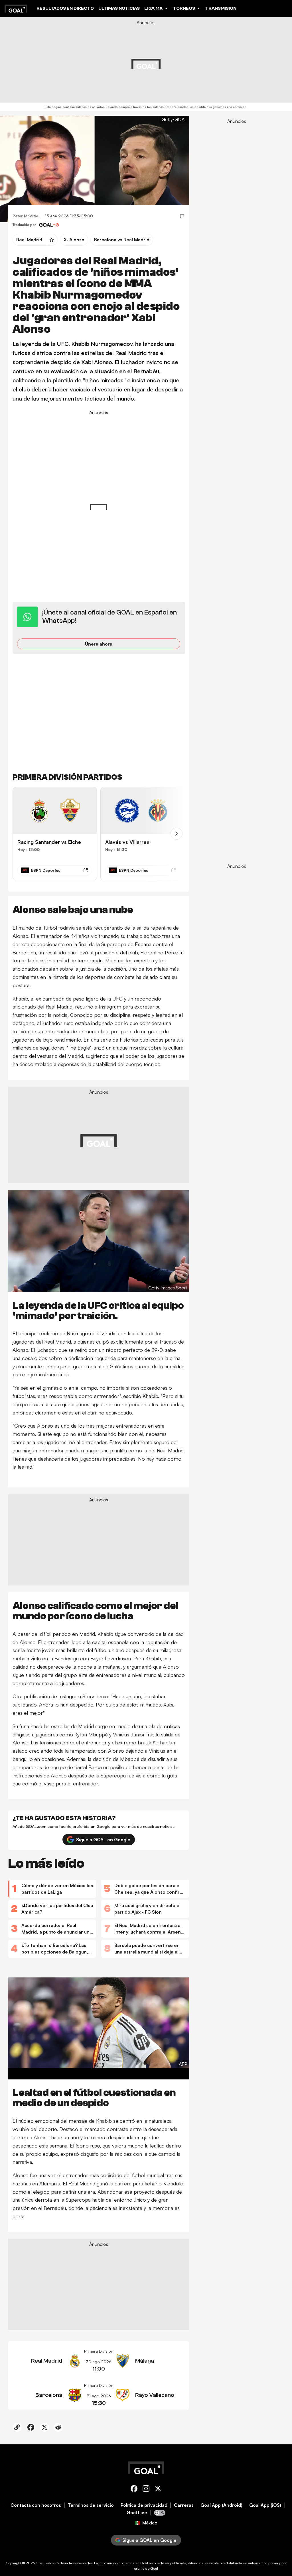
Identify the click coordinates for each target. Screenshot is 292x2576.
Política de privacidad (144, 2505)
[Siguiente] (177, 834)
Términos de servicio (91, 2505)
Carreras (184, 2505)
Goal (39, 2563)
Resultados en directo (65, 8)
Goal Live (137, 2513)
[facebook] (134, 2490)
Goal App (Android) (221, 2505)
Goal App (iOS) (265, 2505)
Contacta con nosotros (36, 2505)
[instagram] (146, 2490)
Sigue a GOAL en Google (103, 1840)
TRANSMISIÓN (221, 8)
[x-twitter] (158, 2490)
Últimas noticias (119, 8)
